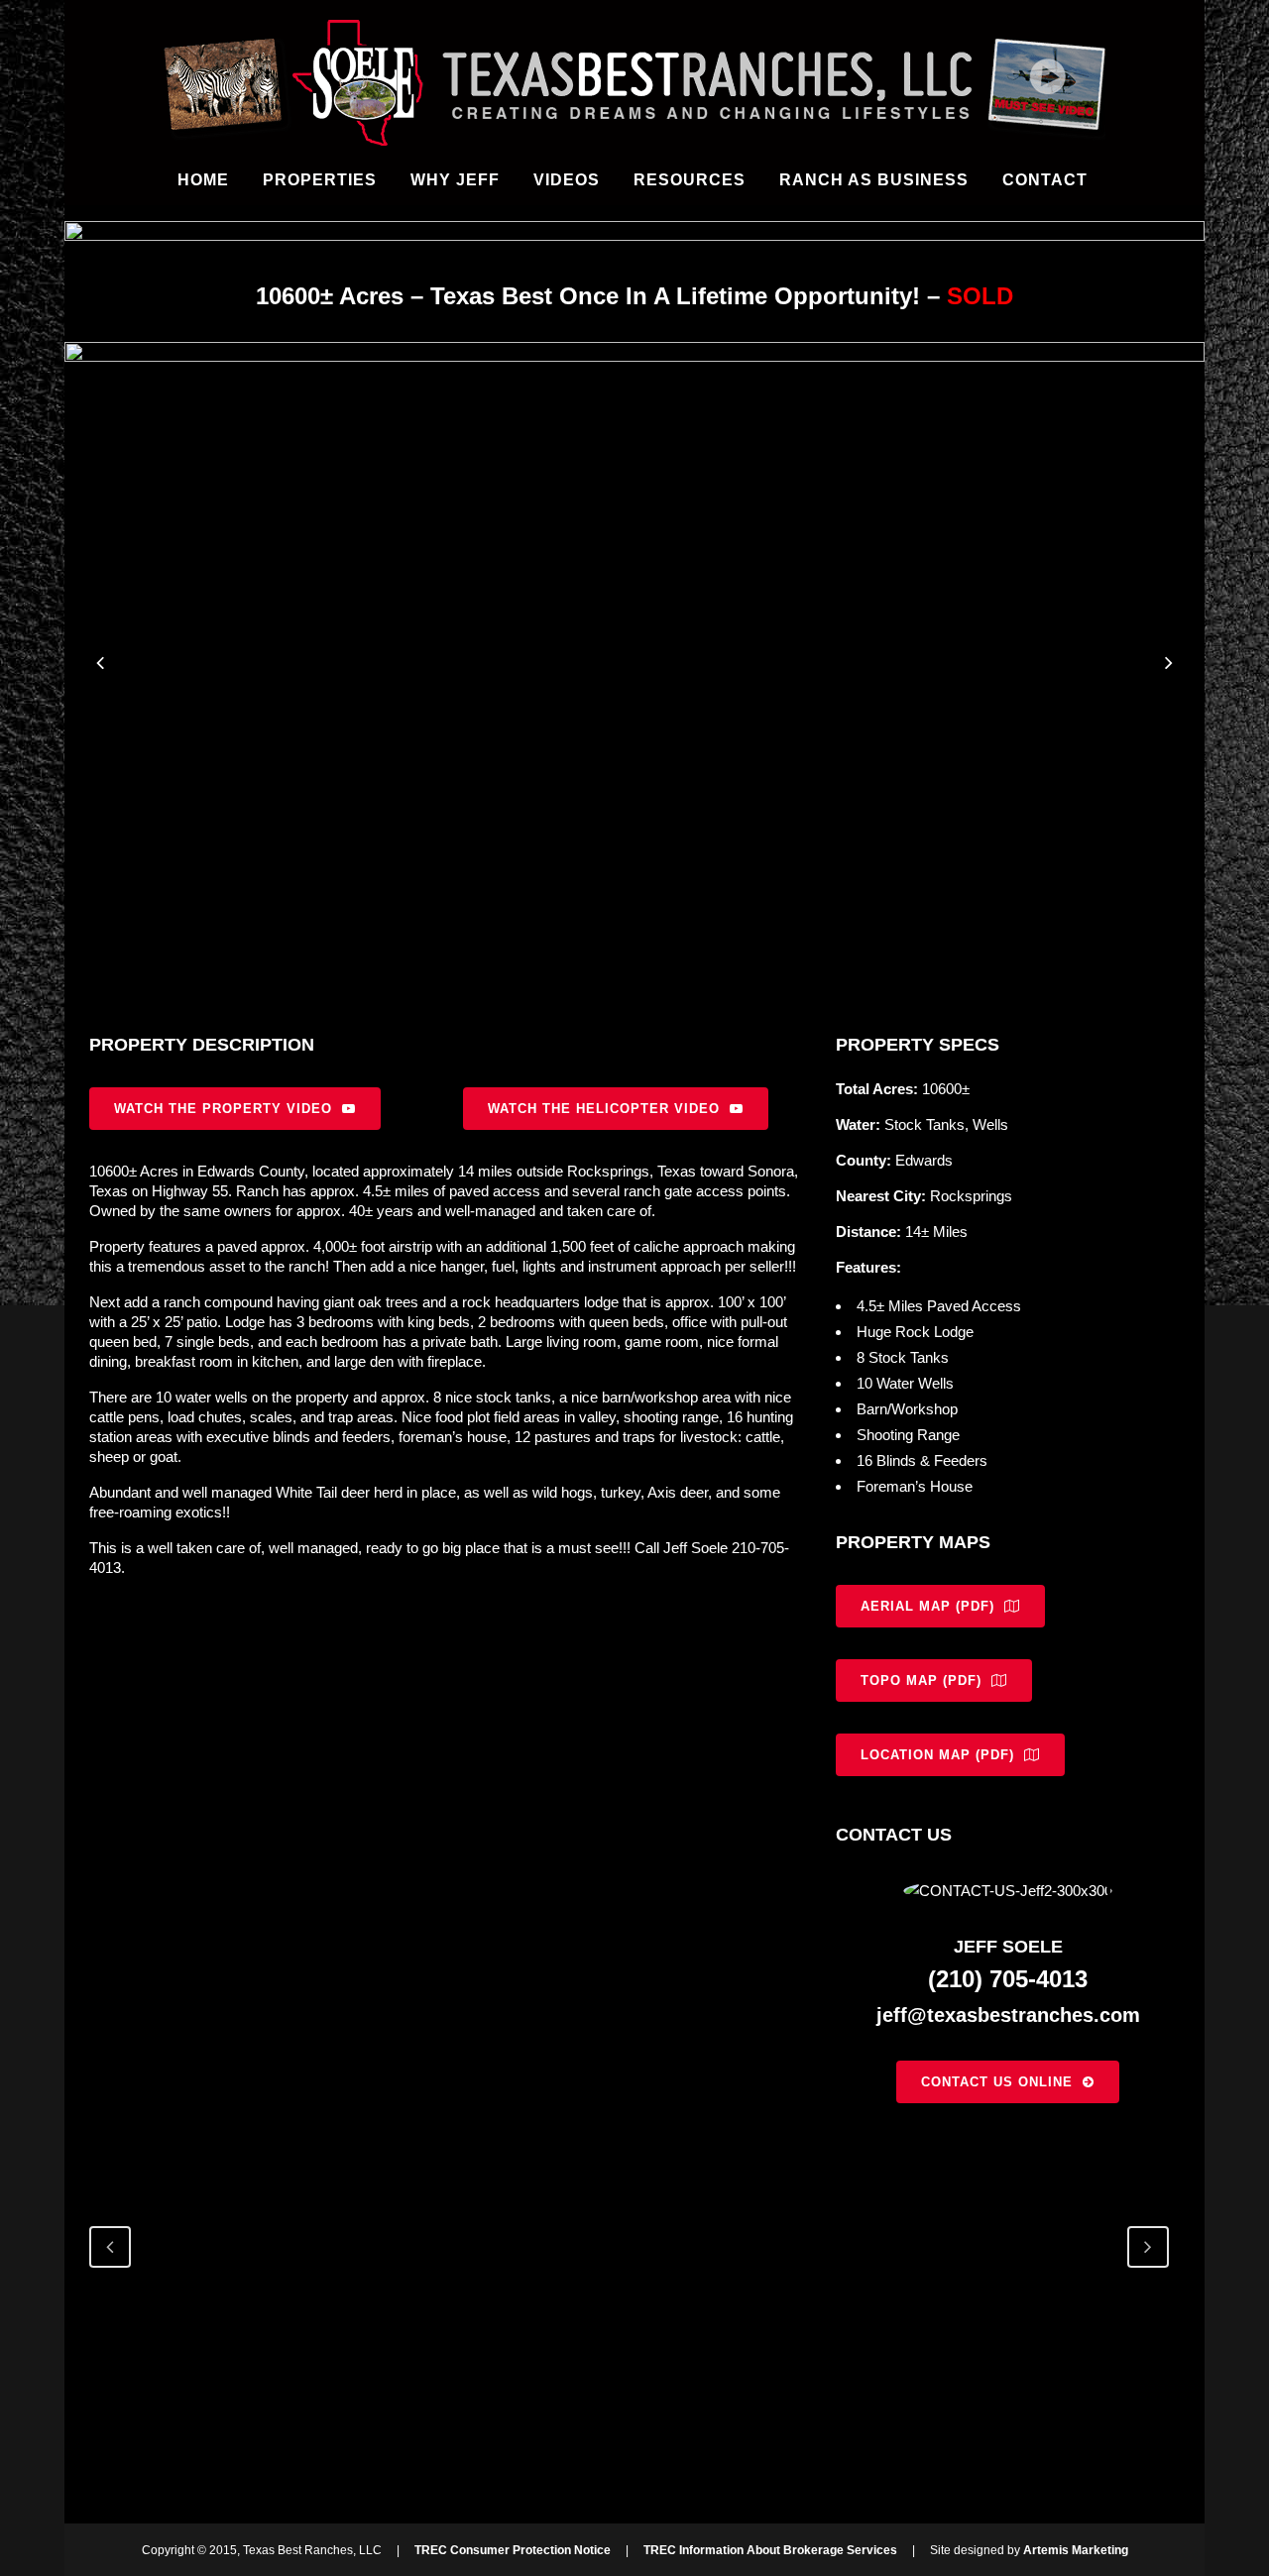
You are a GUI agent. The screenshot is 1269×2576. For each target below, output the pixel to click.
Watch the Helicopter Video (604, 1109)
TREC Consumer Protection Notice (513, 2550)
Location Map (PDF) (937, 1755)
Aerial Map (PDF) (927, 1606)
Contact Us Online (997, 2082)
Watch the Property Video (223, 1109)
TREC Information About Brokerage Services (770, 2550)
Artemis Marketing (1076, 2550)
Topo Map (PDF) (921, 1680)
